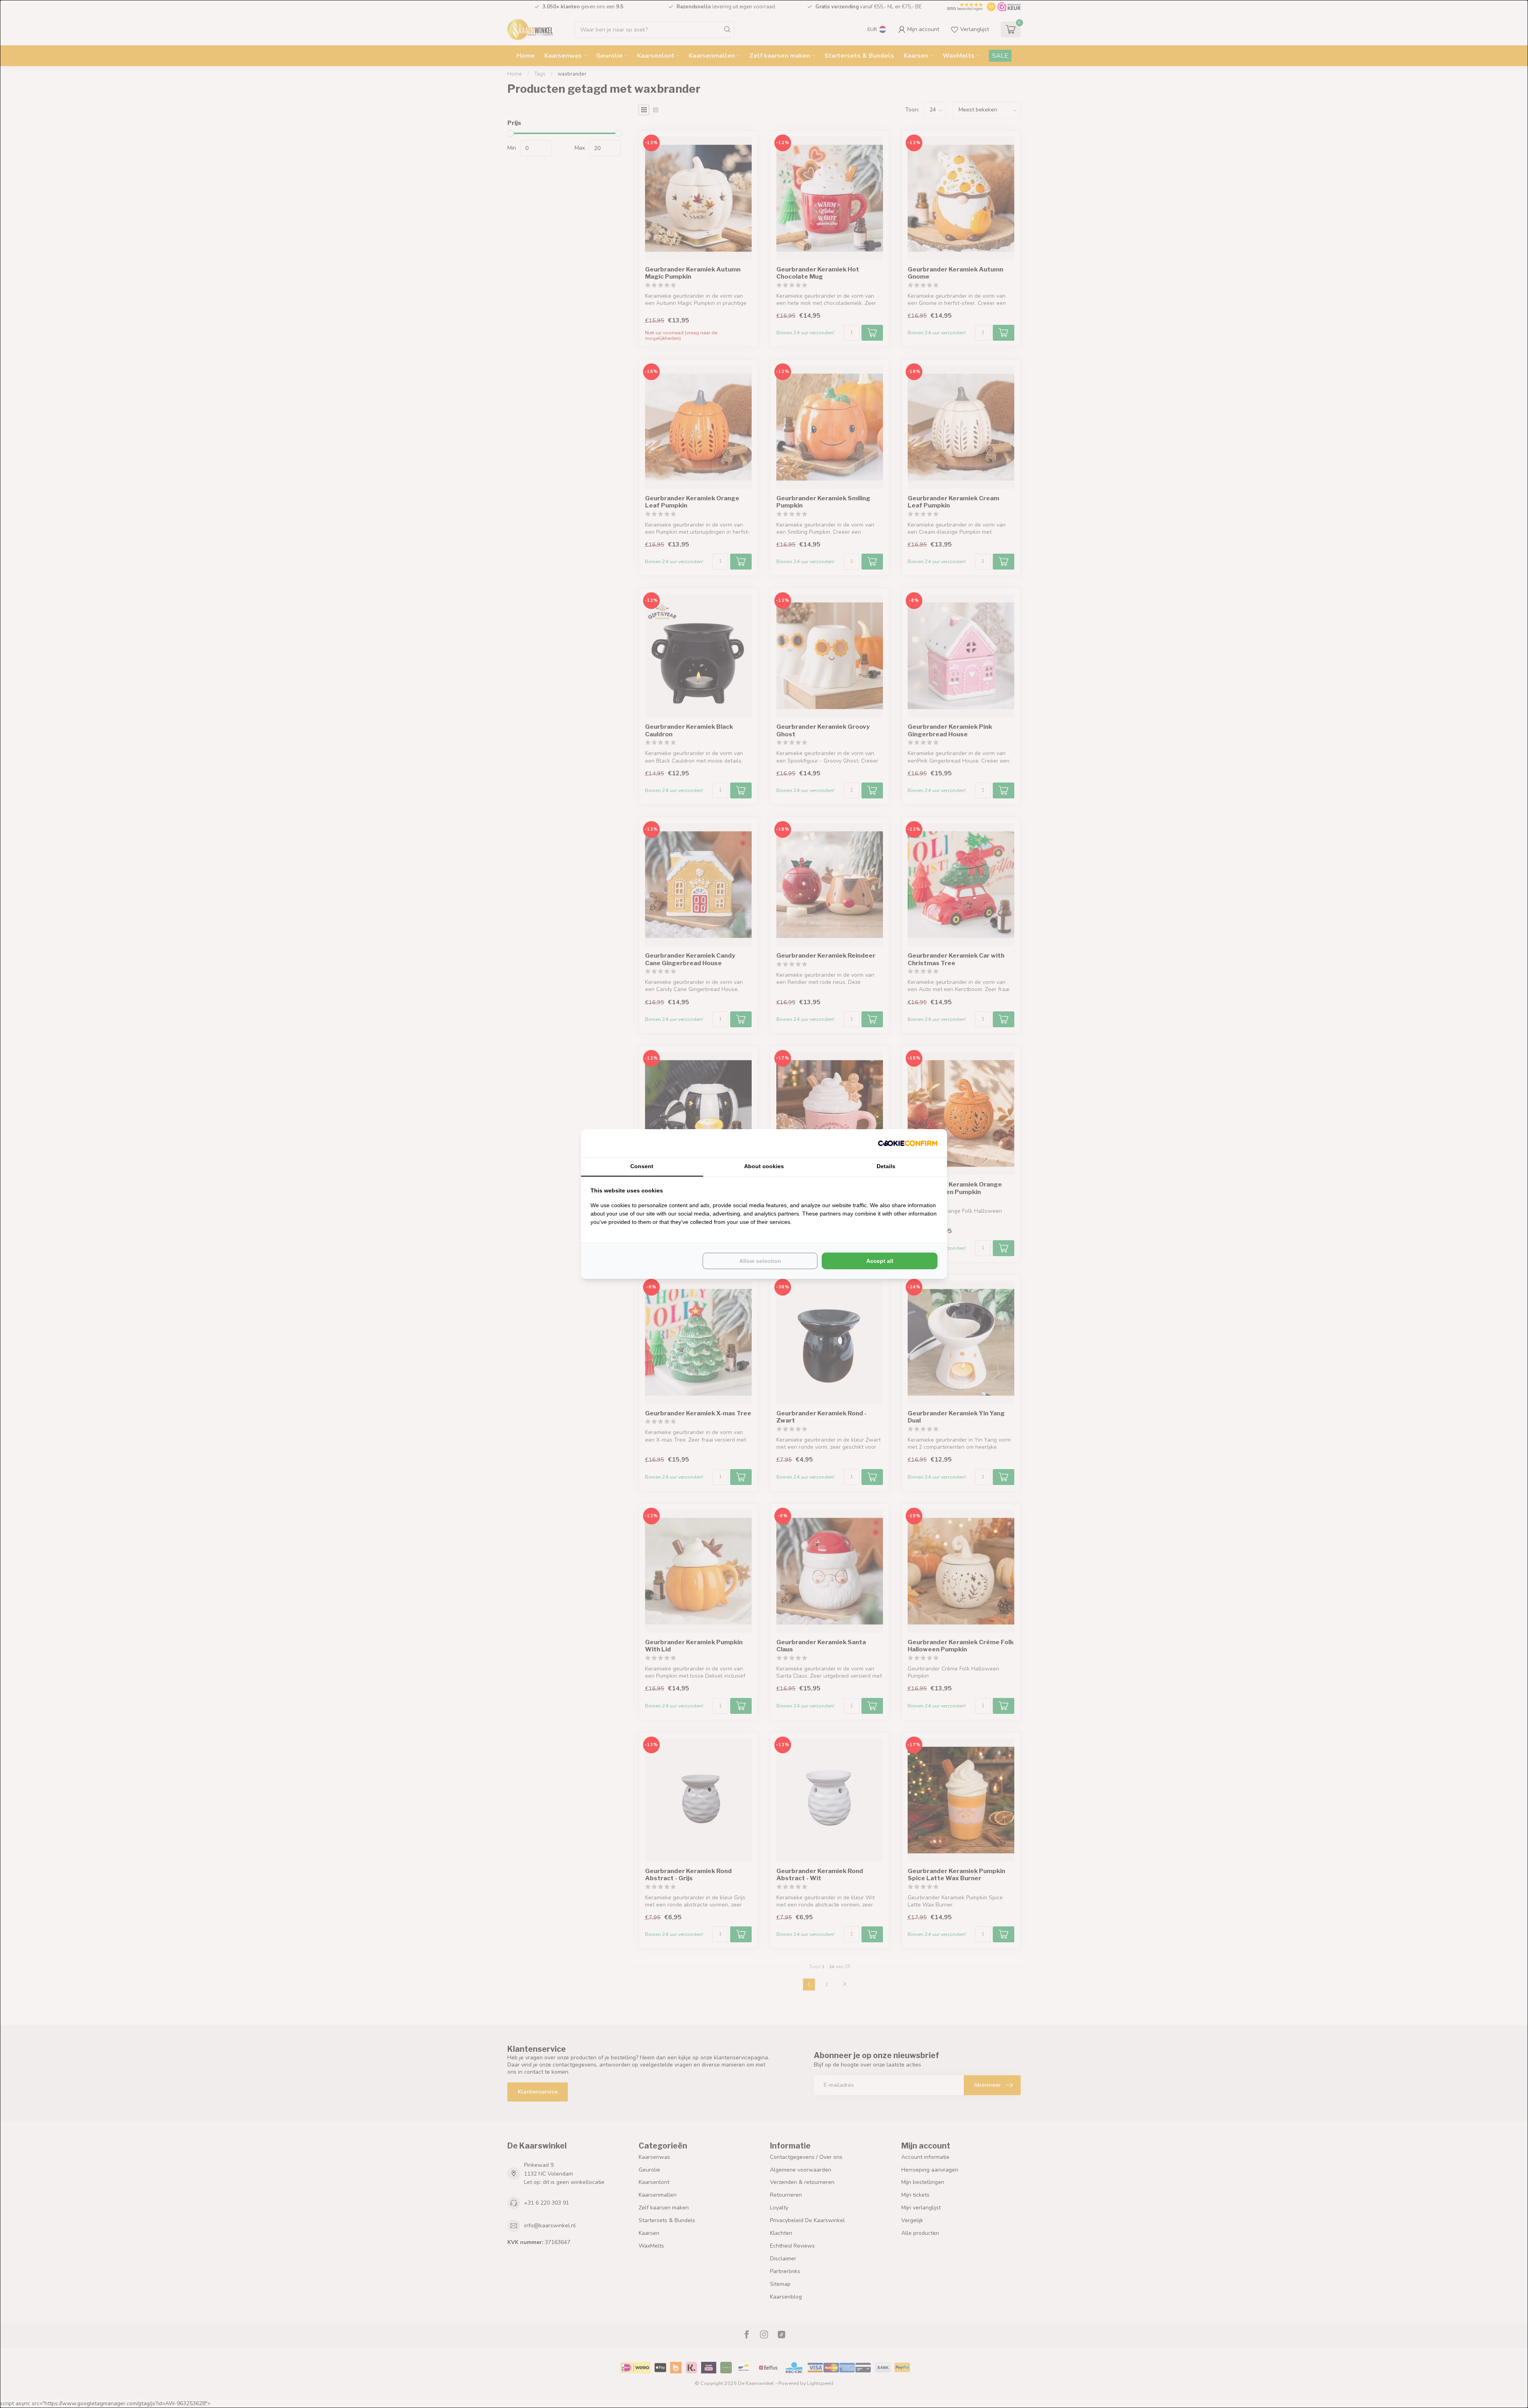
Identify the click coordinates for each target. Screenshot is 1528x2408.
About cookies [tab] (764, 1166)
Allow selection (760, 1261)
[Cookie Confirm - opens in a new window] (908, 1143)
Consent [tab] (642, 1166)
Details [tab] (886, 1166)
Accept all (880, 1261)
